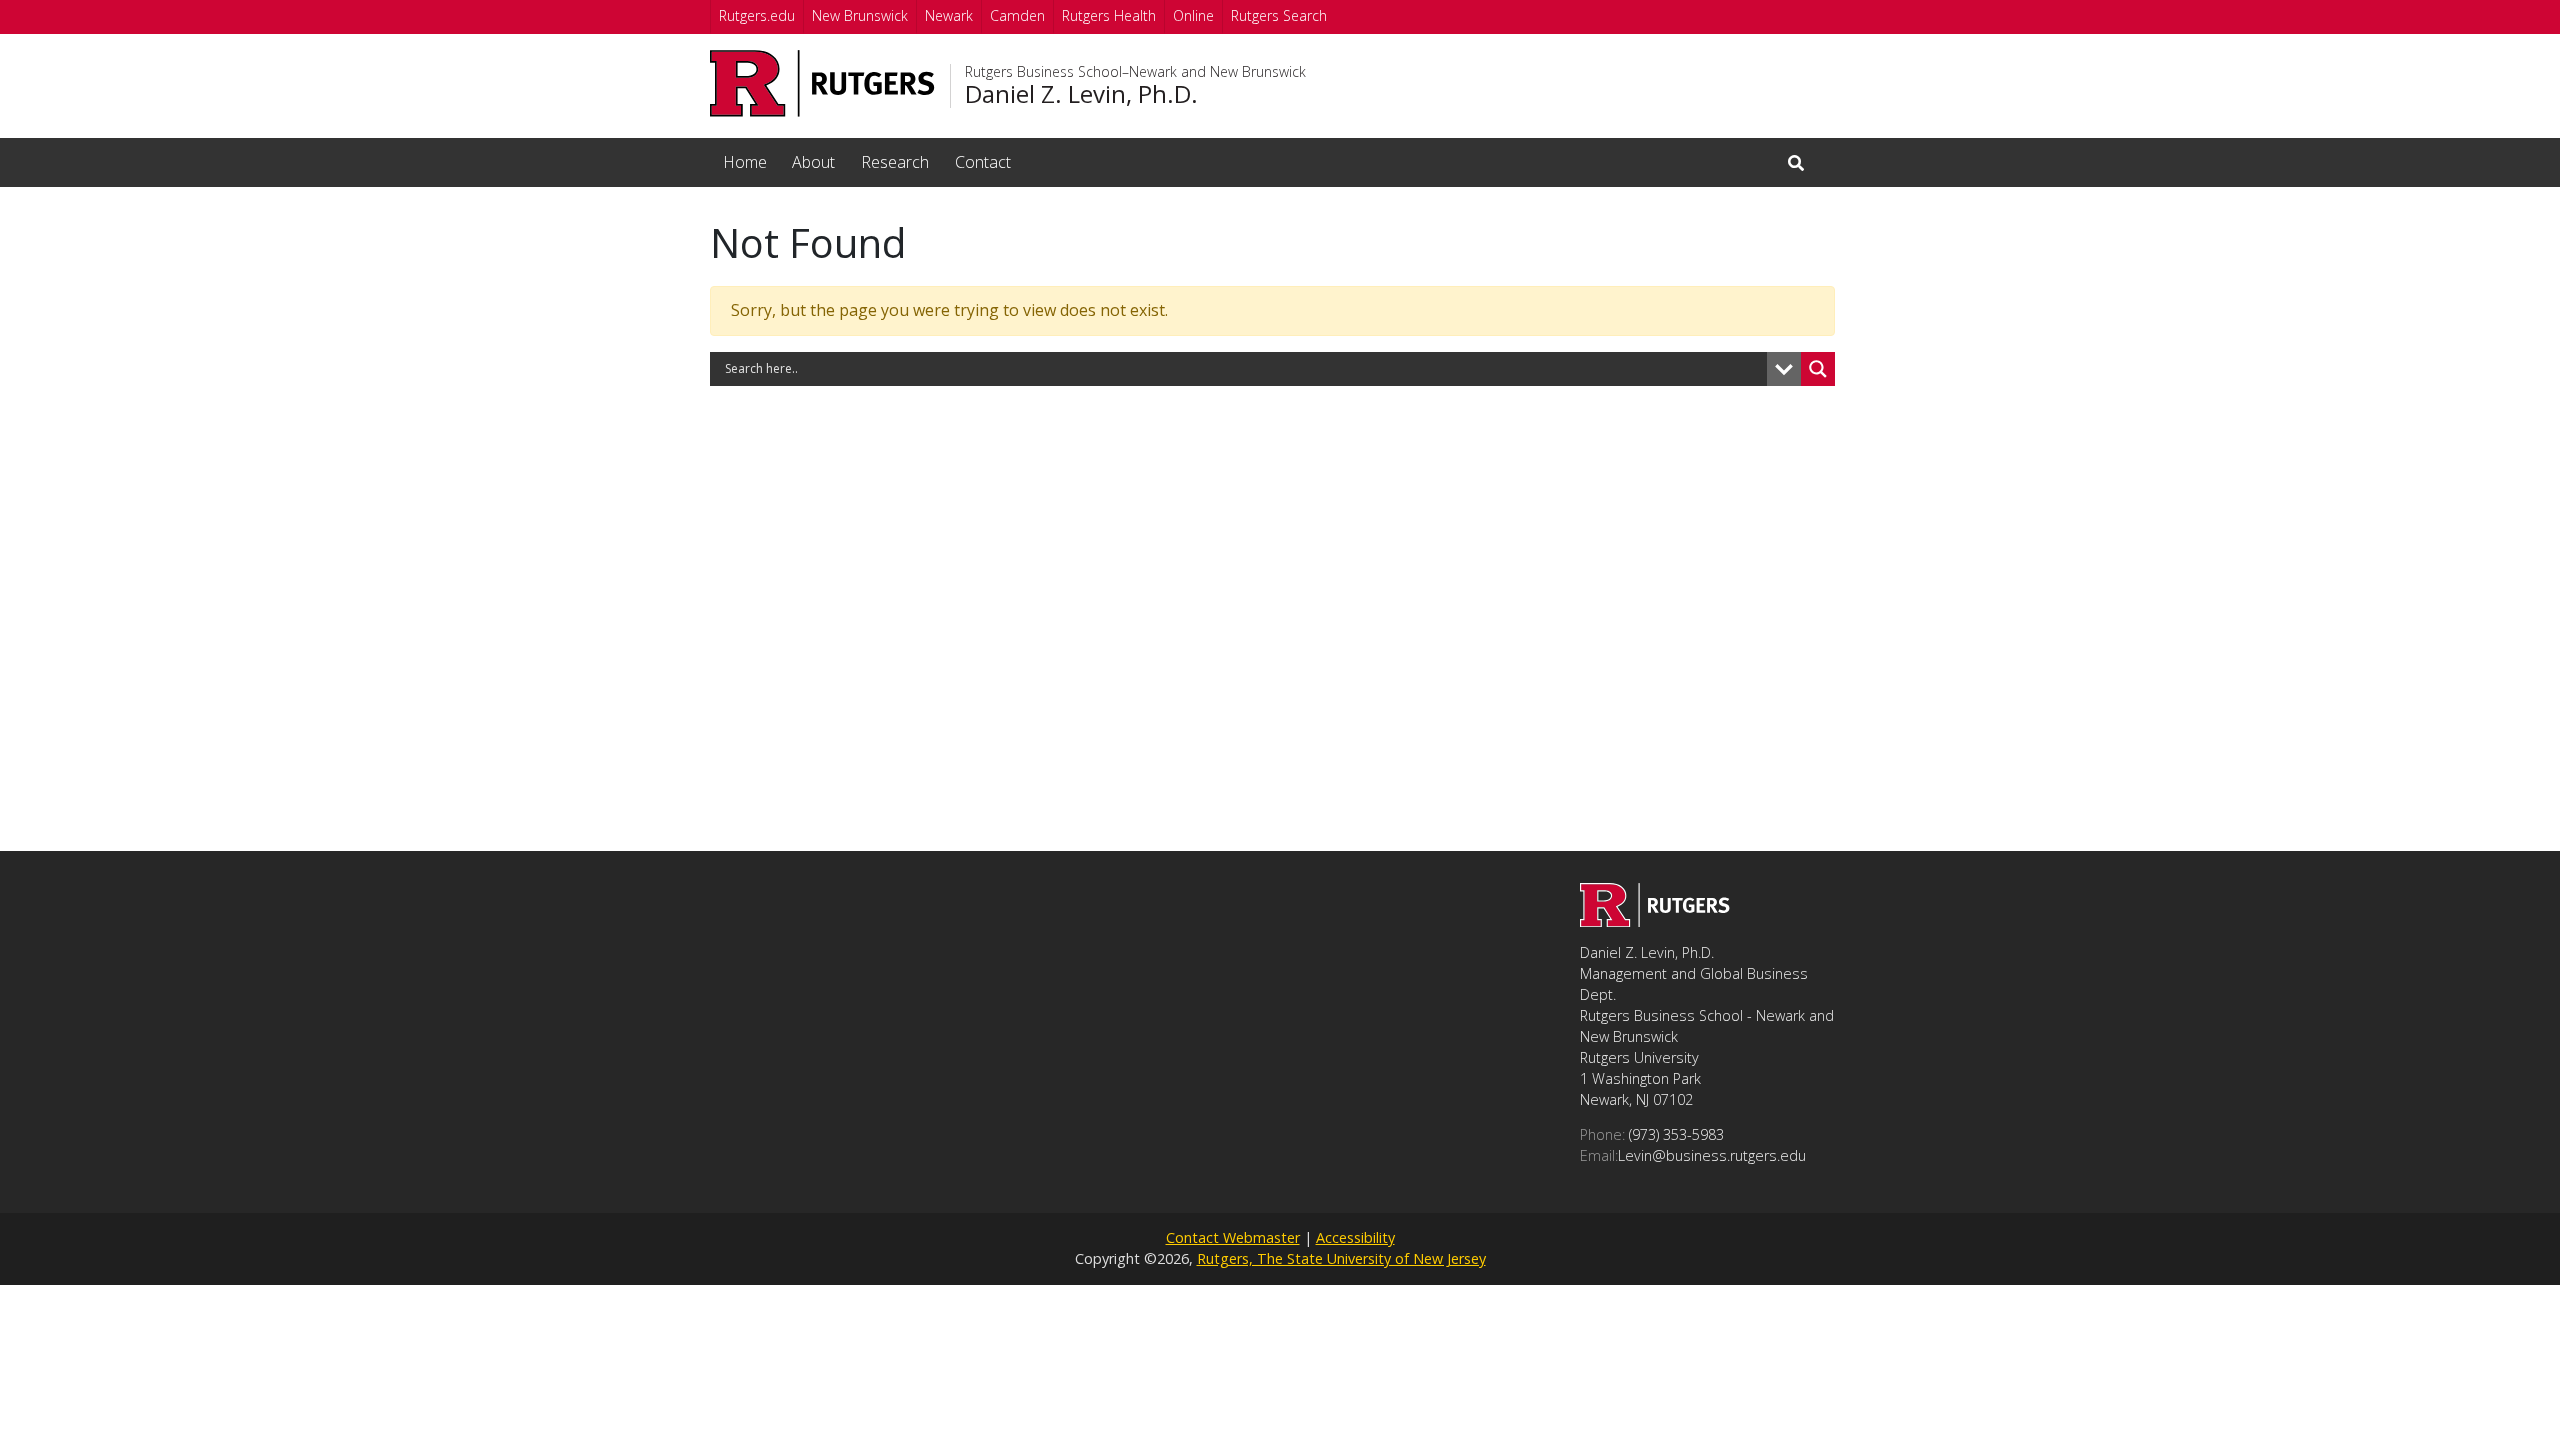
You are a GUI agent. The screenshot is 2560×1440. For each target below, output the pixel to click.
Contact (983, 162)
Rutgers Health (1109, 15)
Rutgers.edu (757, 15)
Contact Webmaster (1233, 1237)
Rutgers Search (1279, 15)
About (813, 162)
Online (1193, 15)
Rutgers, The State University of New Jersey (1341, 1258)
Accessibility (1355, 1237)
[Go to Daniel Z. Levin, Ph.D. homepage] (1655, 921)
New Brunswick (860, 15)
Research (895, 162)
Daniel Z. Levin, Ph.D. (1081, 94)
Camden (1017, 15)
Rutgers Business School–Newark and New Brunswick (1135, 72)
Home (745, 162)
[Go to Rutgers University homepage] (822, 83)
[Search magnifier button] (1818, 369)
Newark (949, 15)
